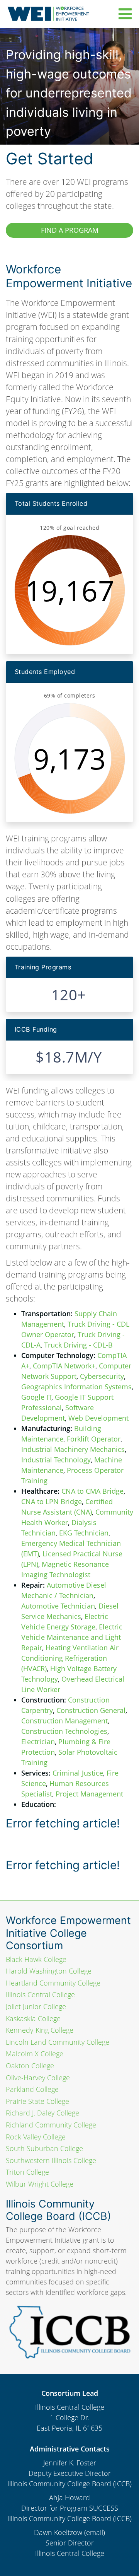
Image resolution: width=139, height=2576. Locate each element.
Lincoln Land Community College (58, 2042)
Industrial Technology (56, 1460)
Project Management (89, 1794)
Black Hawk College (36, 1959)
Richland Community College (51, 2125)
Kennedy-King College (40, 2030)
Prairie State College (37, 2101)
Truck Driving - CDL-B (78, 1345)
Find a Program (70, 230)
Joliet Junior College (36, 2006)
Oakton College (30, 2066)
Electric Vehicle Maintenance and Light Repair (72, 1637)
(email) (95, 2532)
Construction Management (64, 1721)
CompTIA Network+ (64, 1366)
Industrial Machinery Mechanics (73, 1449)
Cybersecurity (102, 1376)
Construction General (91, 1710)
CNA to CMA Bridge (92, 1491)
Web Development (98, 1418)
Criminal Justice (78, 1773)
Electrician (38, 1742)
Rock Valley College (36, 2137)
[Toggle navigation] (123, 14)
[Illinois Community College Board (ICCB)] (69, 2330)
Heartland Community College (53, 1983)
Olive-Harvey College (38, 2078)
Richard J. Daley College (42, 2113)
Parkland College (32, 2089)
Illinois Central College (40, 1994)
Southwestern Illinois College (51, 2160)
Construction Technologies (64, 1731)
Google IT (36, 1397)
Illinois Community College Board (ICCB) (69, 2484)
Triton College (27, 2172)
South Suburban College (44, 2148)
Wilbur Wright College (40, 2184)
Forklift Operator (94, 1439)
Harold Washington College (49, 1971)
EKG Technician (84, 1533)
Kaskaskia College (33, 2018)
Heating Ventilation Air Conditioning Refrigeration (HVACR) (70, 1658)
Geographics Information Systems (76, 1387)
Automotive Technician (58, 1606)
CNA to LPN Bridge (52, 1501)
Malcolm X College (35, 2054)
